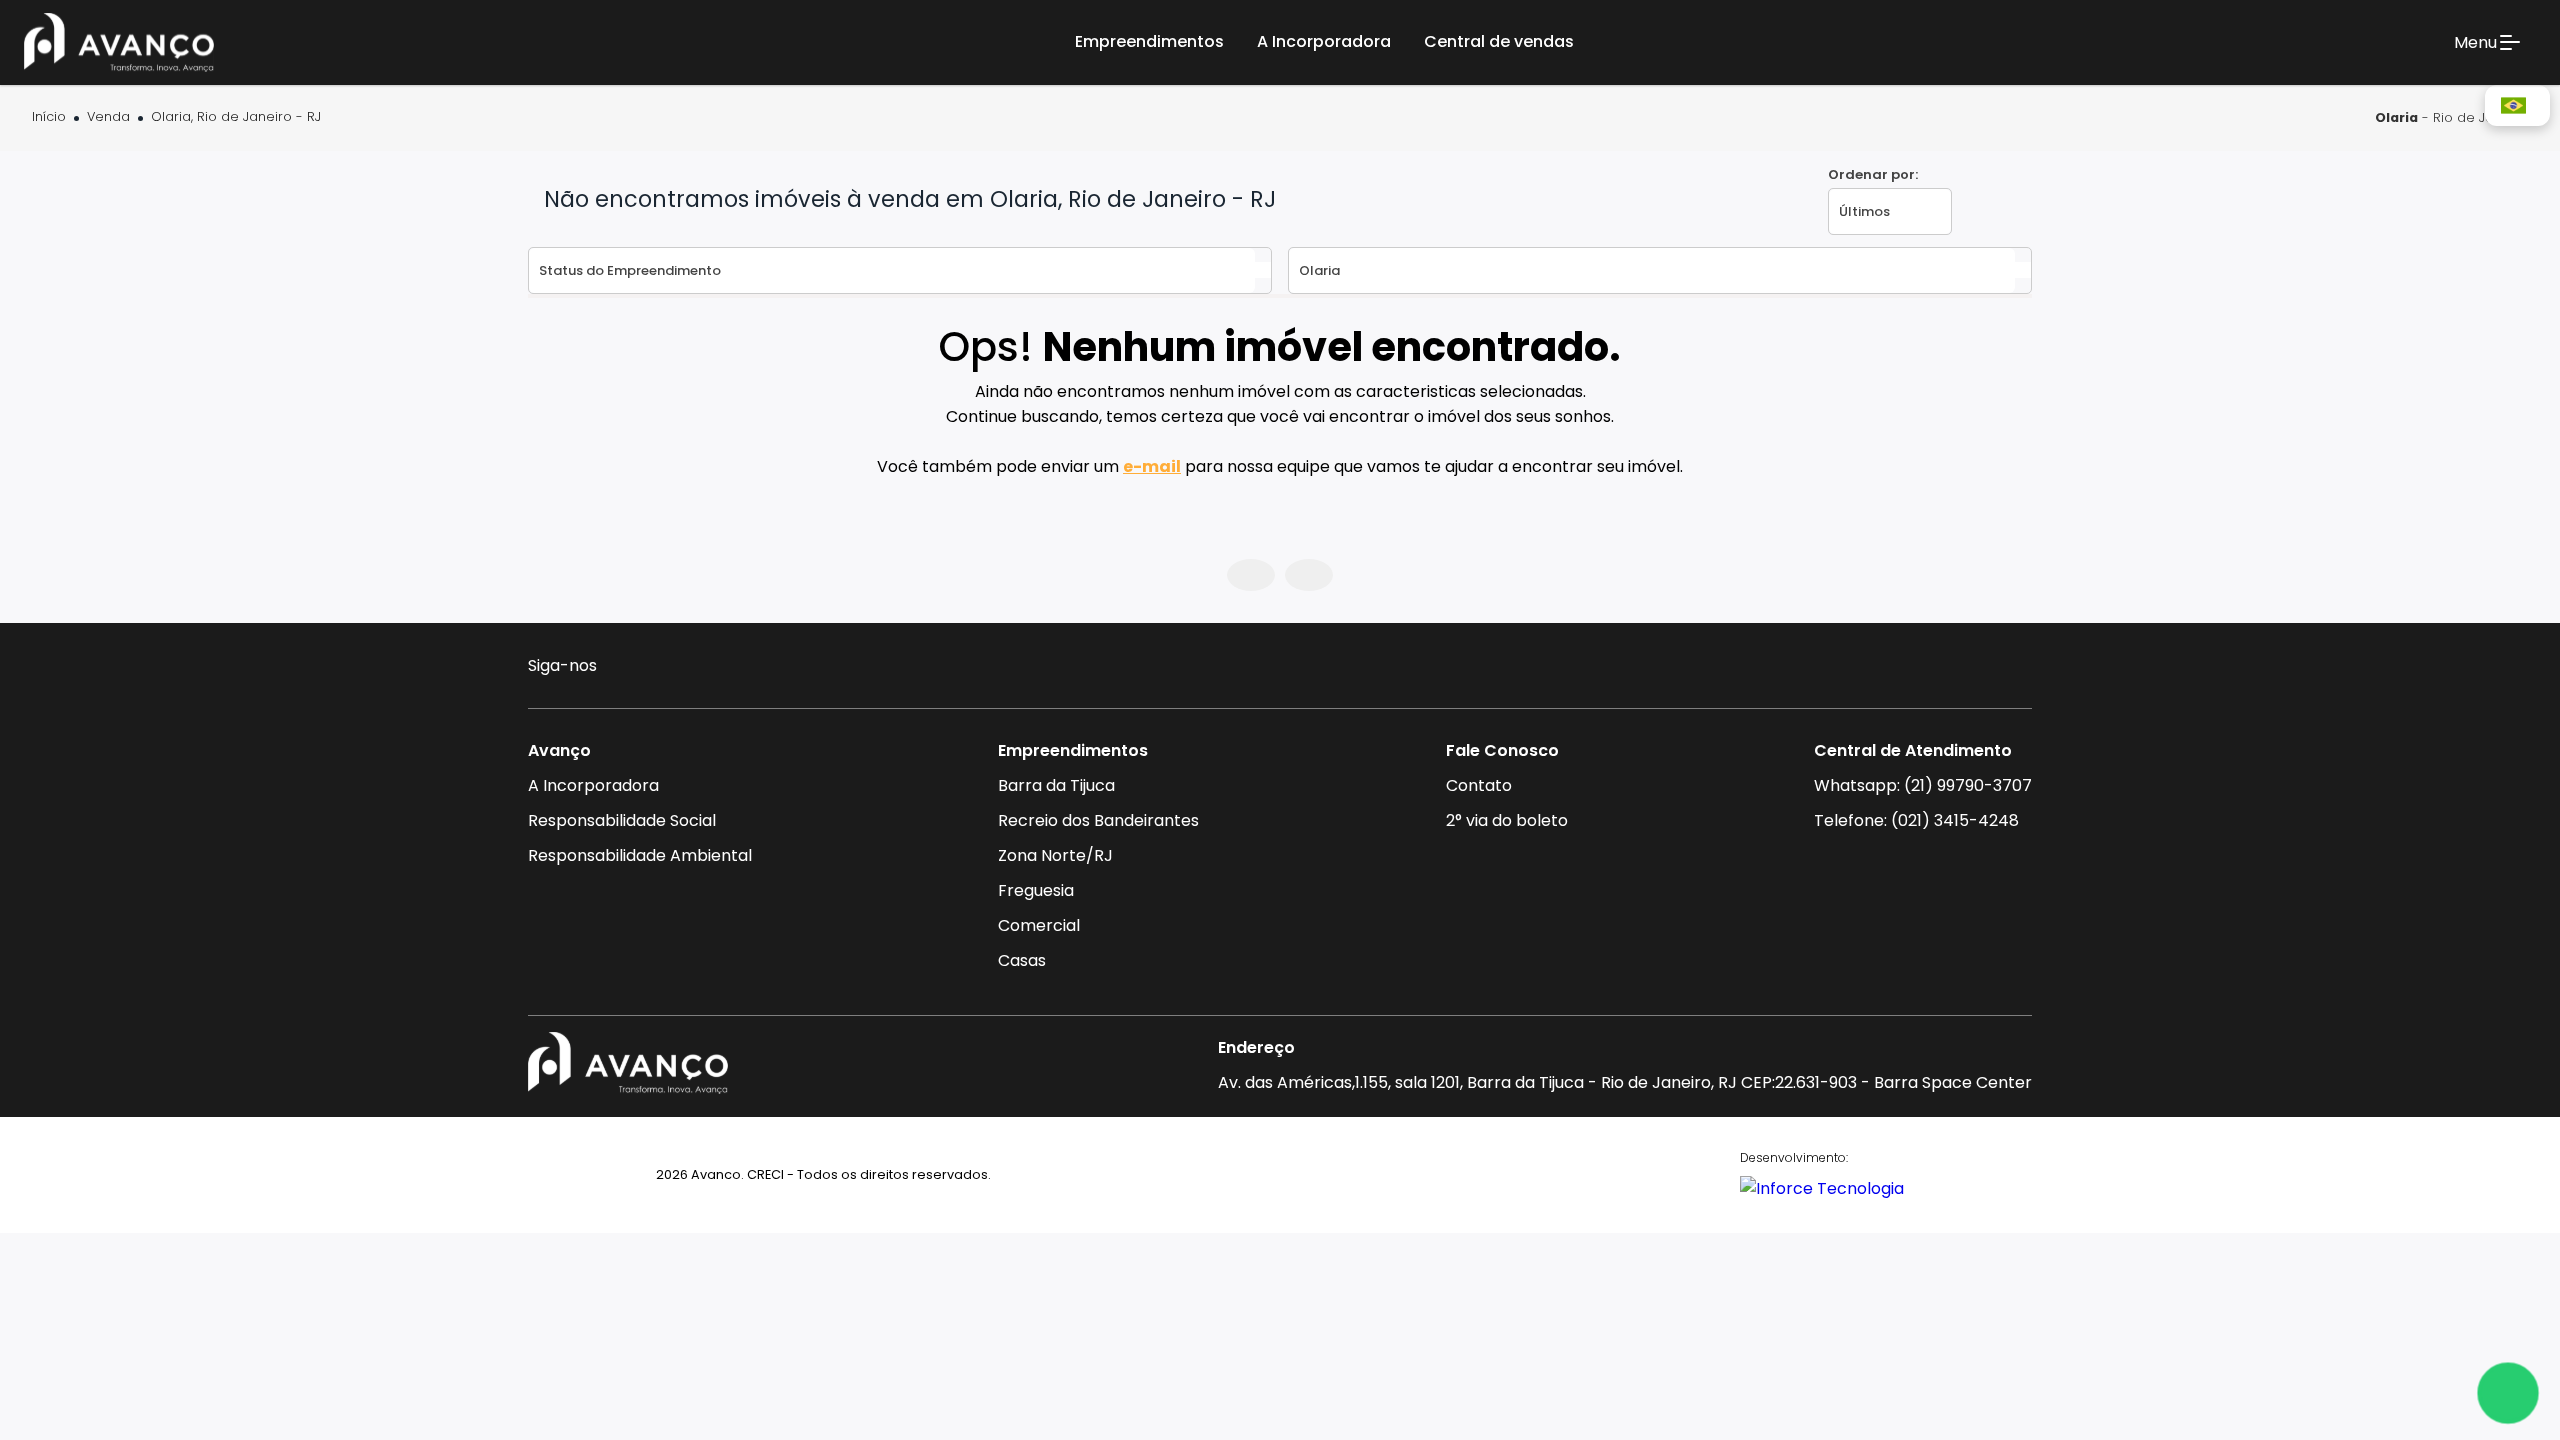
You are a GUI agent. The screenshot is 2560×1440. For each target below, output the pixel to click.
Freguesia (1036, 890)
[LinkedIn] (743, 668)
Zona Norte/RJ (1055, 855)
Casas (1022, 960)
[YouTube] (705, 668)
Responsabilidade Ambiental (640, 855)
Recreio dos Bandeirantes (1098, 820)
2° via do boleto (1507, 820)
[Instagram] (627, 668)
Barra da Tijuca (1056, 785)
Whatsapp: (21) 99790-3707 (1923, 785)
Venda (108, 117)
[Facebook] (666, 668)
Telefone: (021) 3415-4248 (1916, 820)
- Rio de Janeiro (2451, 117)
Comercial (1039, 925)
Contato (1479, 785)
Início (49, 117)
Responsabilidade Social (622, 820)
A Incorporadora (593, 785)
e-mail (1152, 466)
